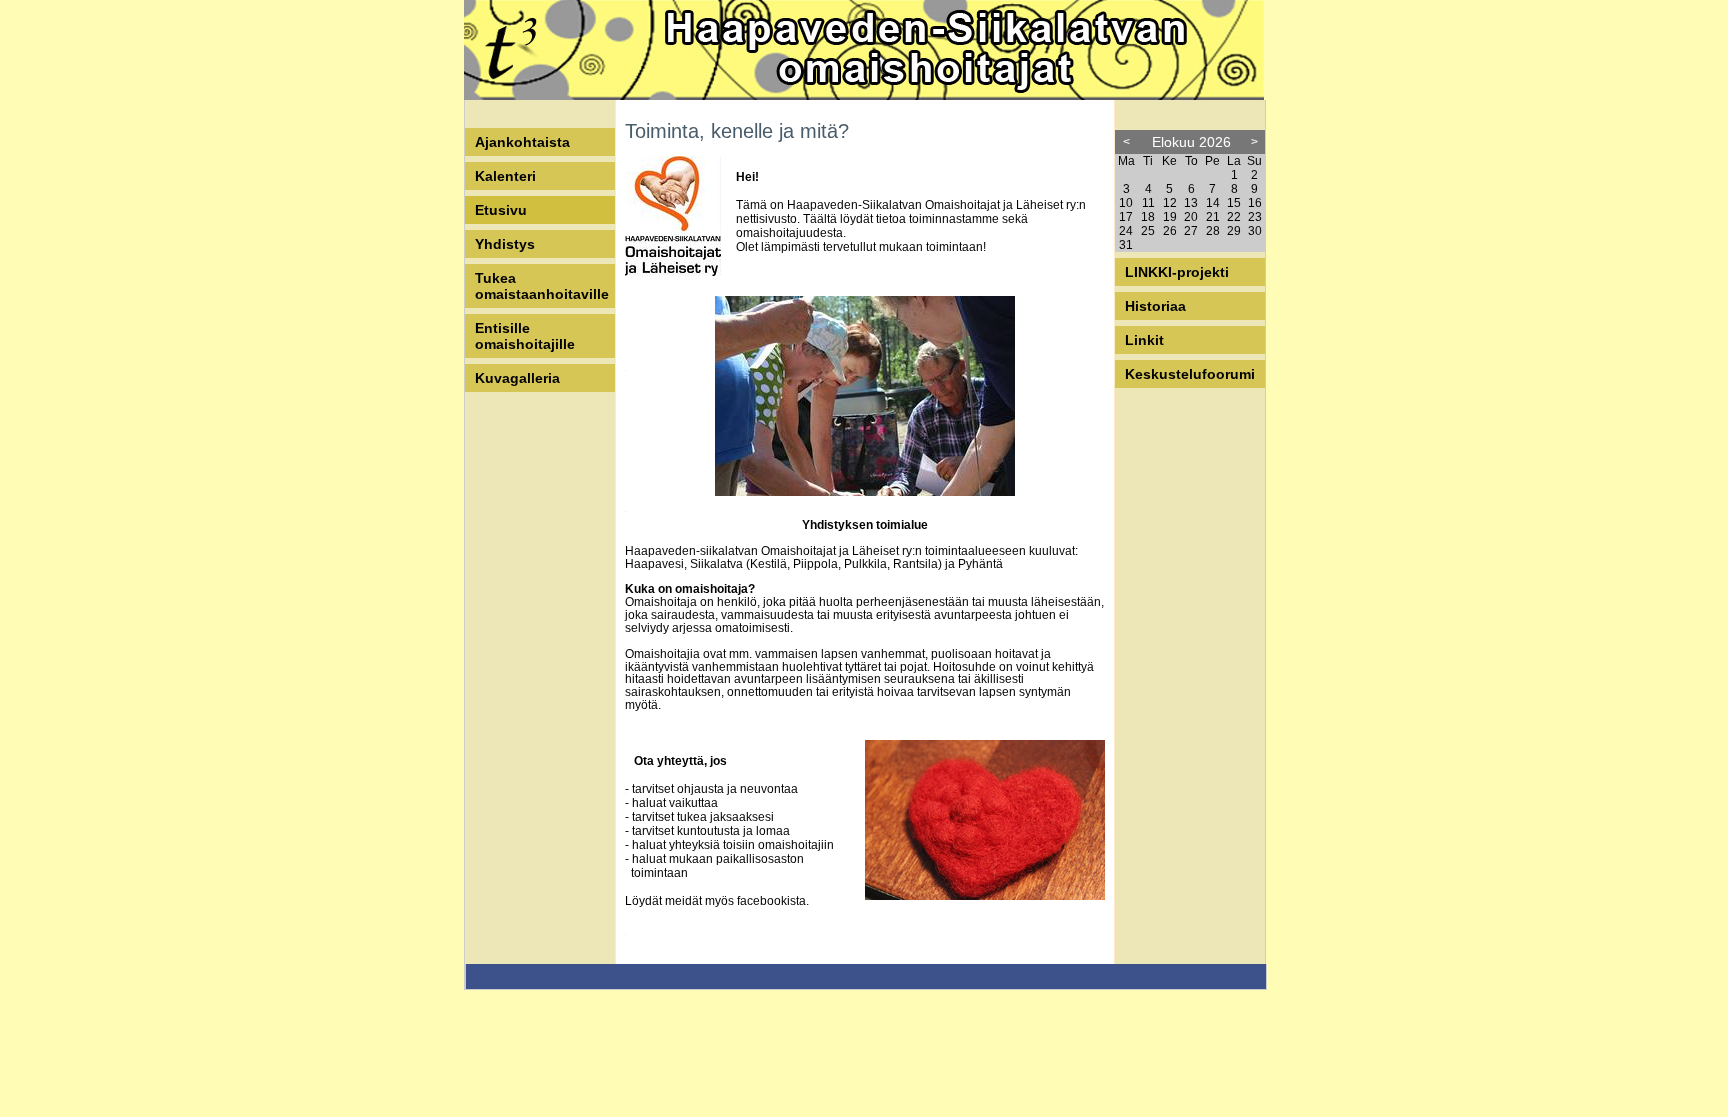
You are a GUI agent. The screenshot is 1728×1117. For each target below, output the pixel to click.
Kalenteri (505, 176)
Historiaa (1155, 306)
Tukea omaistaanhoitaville (542, 286)
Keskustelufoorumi (1190, 374)
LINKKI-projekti (1177, 272)
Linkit (1144, 340)
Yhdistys (505, 244)
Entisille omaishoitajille (525, 336)
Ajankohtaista (522, 142)
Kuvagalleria (517, 378)
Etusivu (501, 210)
